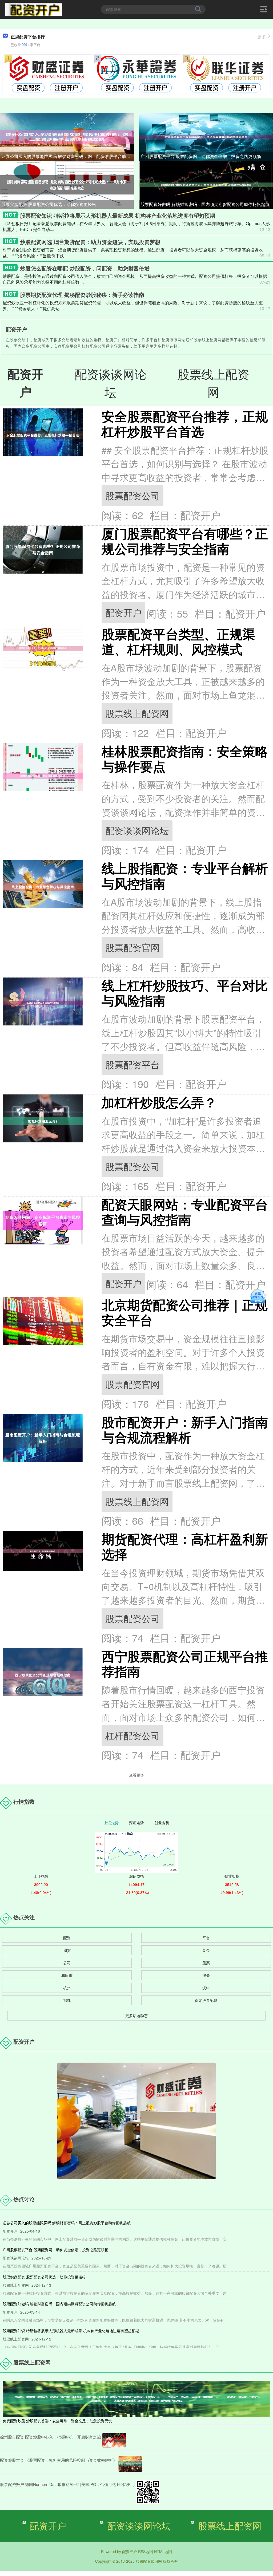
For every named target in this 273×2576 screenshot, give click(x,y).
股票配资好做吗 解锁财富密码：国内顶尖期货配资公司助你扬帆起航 (205, 204)
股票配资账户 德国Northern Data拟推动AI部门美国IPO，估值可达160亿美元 (67, 2484)
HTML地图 (163, 2551)
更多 (262, 37)
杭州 (67, 1988)
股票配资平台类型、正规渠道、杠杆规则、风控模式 (178, 641)
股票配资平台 (133, 1064)
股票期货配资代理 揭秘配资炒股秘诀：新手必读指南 (82, 295)
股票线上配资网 (137, 713)
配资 (67, 1938)
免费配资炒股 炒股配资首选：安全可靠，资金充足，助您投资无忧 (57, 2421)
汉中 (206, 1988)
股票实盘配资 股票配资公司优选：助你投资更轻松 (49, 204)
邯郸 (67, 2000)
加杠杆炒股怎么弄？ (159, 1102)
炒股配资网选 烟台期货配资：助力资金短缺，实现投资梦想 (90, 242)
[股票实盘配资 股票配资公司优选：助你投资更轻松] (67, 184)
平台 (206, 1938)
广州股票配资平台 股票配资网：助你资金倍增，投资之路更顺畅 (201, 156)
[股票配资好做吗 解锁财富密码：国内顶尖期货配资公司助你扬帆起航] (206, 184)
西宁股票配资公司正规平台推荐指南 (185, 1664)
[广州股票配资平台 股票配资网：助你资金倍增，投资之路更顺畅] (206, 136)
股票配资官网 (133, 947)
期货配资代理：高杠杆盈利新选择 (185, 1546)
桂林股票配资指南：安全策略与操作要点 (185, 758)
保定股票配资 (206, 2000)
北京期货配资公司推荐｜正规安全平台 (185, 1312)
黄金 (206, 1950)
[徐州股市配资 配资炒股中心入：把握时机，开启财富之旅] (114, 2440)
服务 (206, 1975)
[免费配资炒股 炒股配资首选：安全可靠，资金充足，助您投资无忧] (136, 2398)
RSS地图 (146, 2551)
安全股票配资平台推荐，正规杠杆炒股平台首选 (185, 424)
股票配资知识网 (149, 2561)
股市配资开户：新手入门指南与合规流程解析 (185, 1429)
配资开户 (123, 612)
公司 (67, 1963)
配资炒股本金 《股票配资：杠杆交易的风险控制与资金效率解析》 (59, 2460)
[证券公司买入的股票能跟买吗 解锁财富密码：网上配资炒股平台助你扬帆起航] (67, 136)
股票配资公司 (133, 495)
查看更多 (136, 1775)
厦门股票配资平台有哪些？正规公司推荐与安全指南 (185, 541)
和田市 (67, 1975)
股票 (206, 1963)
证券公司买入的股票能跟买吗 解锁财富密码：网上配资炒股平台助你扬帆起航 (68, 156)
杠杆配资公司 (133, 1735)
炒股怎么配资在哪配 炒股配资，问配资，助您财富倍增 (85, 268)
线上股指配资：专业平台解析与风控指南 (185, 875)
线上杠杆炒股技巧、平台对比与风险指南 (185, 993)
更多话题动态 (136, 2015)
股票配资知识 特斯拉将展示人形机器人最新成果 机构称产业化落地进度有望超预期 (118, 215)
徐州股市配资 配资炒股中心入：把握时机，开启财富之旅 (51, 2437)
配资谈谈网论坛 (137, 830)
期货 (67, 1950)
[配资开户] (34, 9)
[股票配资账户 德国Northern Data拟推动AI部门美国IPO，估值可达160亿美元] (148, 2492)
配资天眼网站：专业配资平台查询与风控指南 (185, 1212)
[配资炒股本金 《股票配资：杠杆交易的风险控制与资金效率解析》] (130, 2464)
